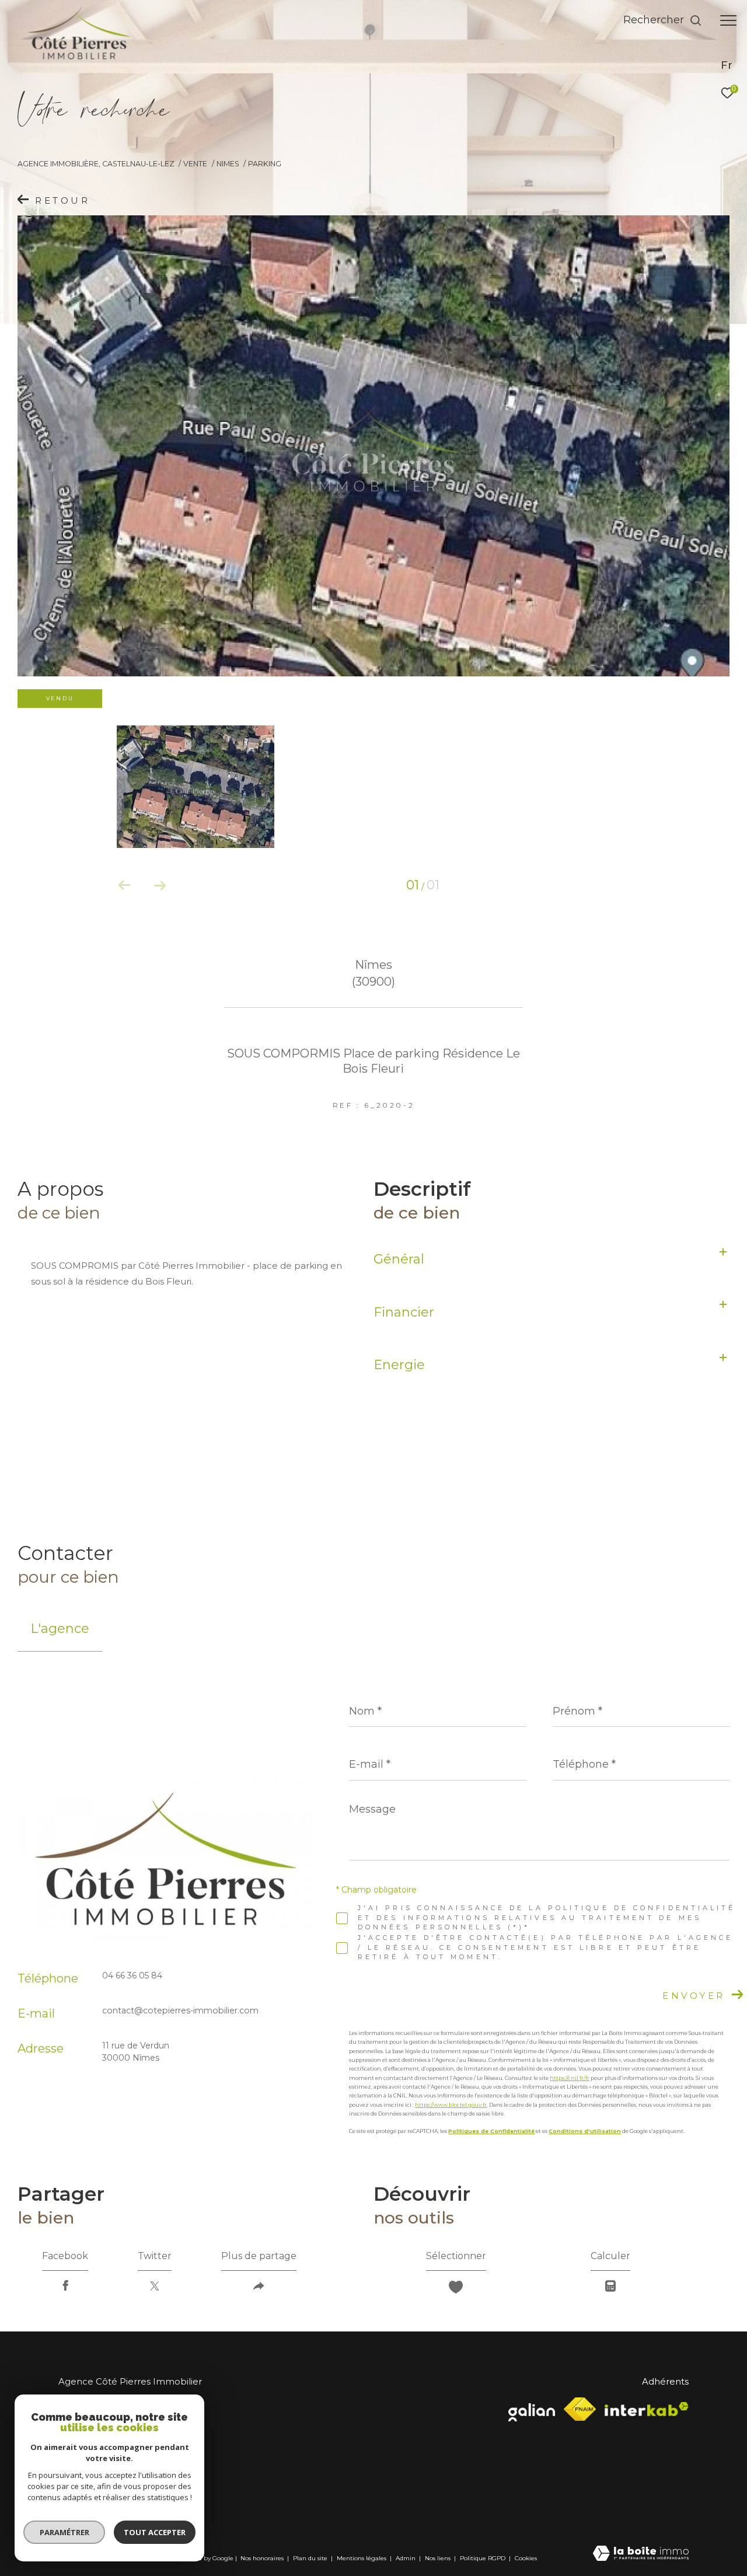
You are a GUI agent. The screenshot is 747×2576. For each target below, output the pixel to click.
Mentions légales (362, 2558)
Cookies (526, 2558)
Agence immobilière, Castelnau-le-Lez (96, 164)
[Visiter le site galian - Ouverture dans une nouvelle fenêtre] (532, 2409)
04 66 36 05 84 (132, 1975)
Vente (195, 164)
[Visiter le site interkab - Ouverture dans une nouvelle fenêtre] (647, 2409)
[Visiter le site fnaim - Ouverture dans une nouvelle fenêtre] (580, 2409)
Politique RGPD (483, 2558)
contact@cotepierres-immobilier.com (180, 2010)
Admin (406, 2558)
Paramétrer (64, 2532)
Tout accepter (155, 2532)
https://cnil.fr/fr (570, 2078)
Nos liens (439, 2558)
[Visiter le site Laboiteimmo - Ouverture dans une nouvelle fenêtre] (641, 2554)
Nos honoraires (262, 2558)
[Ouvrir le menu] (728, 20)
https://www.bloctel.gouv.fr (451, 2105)
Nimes (228, 164)
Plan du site (311, 2558)
